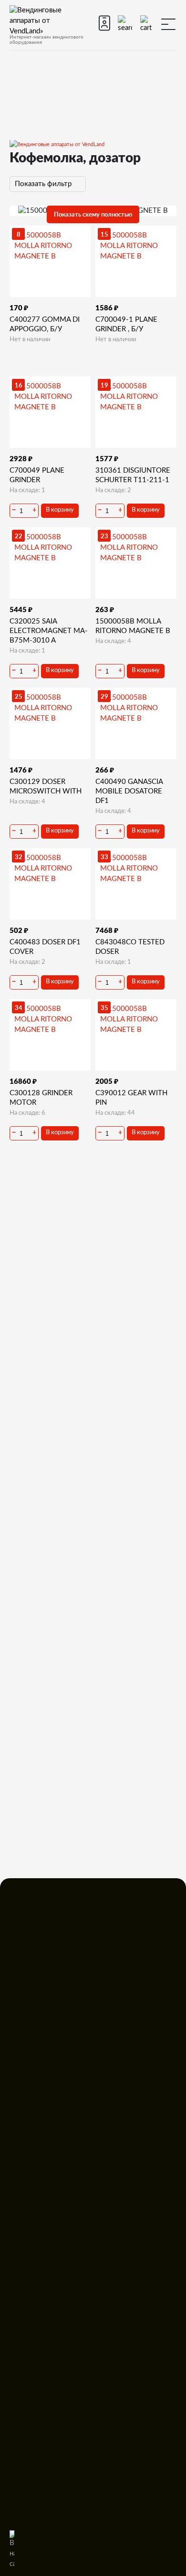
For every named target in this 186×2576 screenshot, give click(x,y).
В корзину (60, 510)
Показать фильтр (44, 184)
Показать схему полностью (93, 214)
